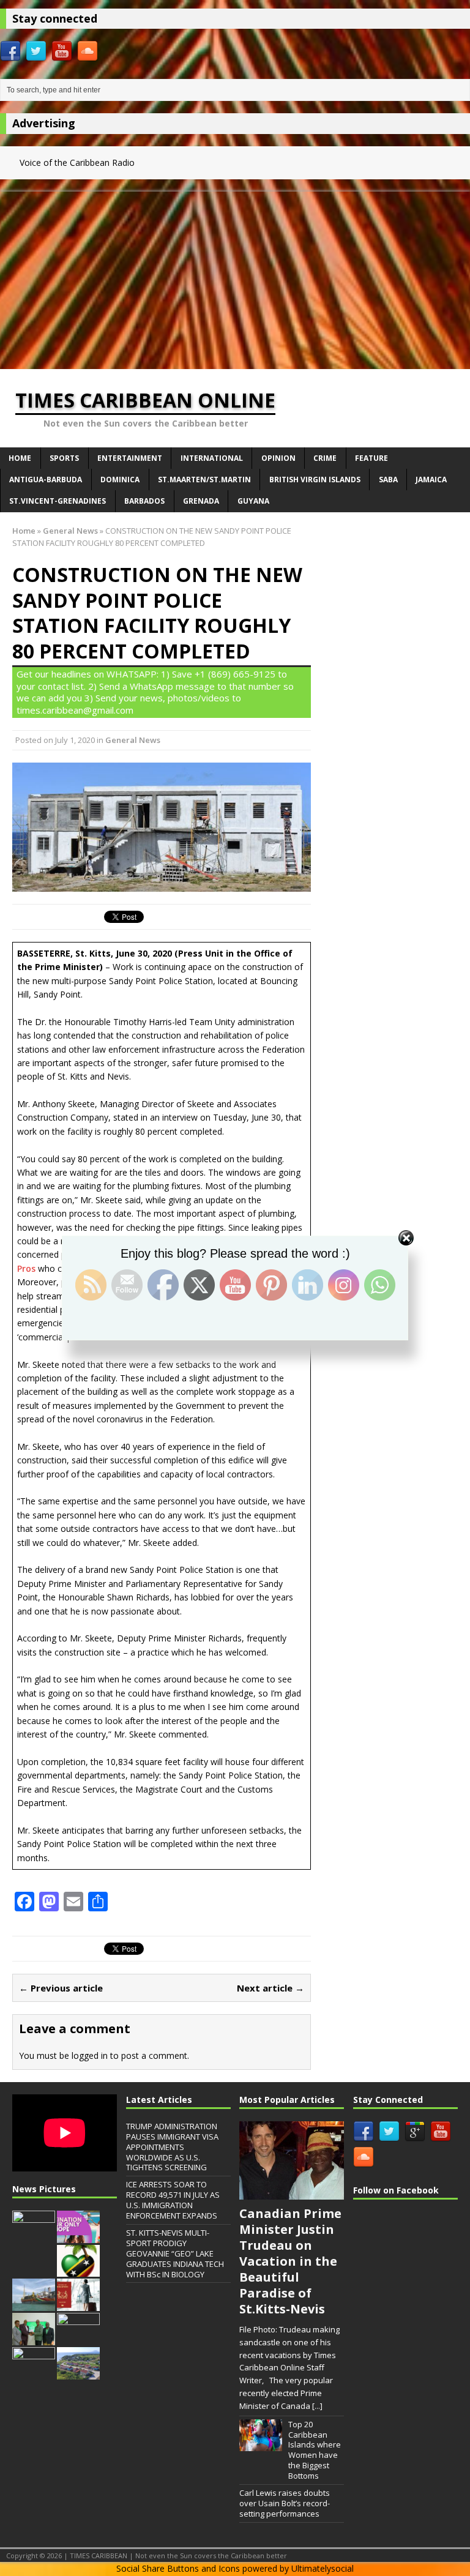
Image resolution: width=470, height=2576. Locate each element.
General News (133, 740)
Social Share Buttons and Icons (178, 2568)
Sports (64, 458)
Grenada (201, 501)
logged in (90, 2055)
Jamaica (431, 480)
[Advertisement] (235, 277)
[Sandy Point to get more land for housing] (78, 2373)
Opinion (278, 458)
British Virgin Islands (315, 480)
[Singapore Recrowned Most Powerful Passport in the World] (78, 2304)
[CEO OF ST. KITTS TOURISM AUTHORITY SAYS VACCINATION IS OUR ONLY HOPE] (78, 2236)
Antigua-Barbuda (46, 480)
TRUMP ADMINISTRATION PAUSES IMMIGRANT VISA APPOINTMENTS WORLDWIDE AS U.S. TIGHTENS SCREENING (172, 2147)
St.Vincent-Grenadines (58, 501)
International (212, 458)
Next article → (270, 1988)
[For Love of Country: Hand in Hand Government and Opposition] (78, 2271)
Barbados (144, 501)
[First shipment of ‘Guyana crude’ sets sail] (34, 2304)
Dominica (120, 480)
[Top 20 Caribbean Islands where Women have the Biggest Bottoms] (261, 2445)
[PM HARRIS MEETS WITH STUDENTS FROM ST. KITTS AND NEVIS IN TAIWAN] (34, 2236)
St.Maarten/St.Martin (204, 480)
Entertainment (130, 458)
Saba (388, 480)
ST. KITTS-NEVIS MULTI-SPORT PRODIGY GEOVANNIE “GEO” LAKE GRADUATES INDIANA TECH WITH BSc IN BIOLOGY (175, 2253)
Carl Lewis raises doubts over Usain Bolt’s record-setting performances (285, 2503)
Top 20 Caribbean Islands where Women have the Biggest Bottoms (315, 2450)
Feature (371, 458)
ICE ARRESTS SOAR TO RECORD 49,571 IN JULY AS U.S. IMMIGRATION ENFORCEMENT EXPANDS (173, 2200)
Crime (325, 458)
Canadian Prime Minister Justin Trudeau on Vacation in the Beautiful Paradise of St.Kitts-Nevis (290, 2261)
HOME (20, 458)
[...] (317, 2406)
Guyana (253, 501)
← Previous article (61, 1988)
